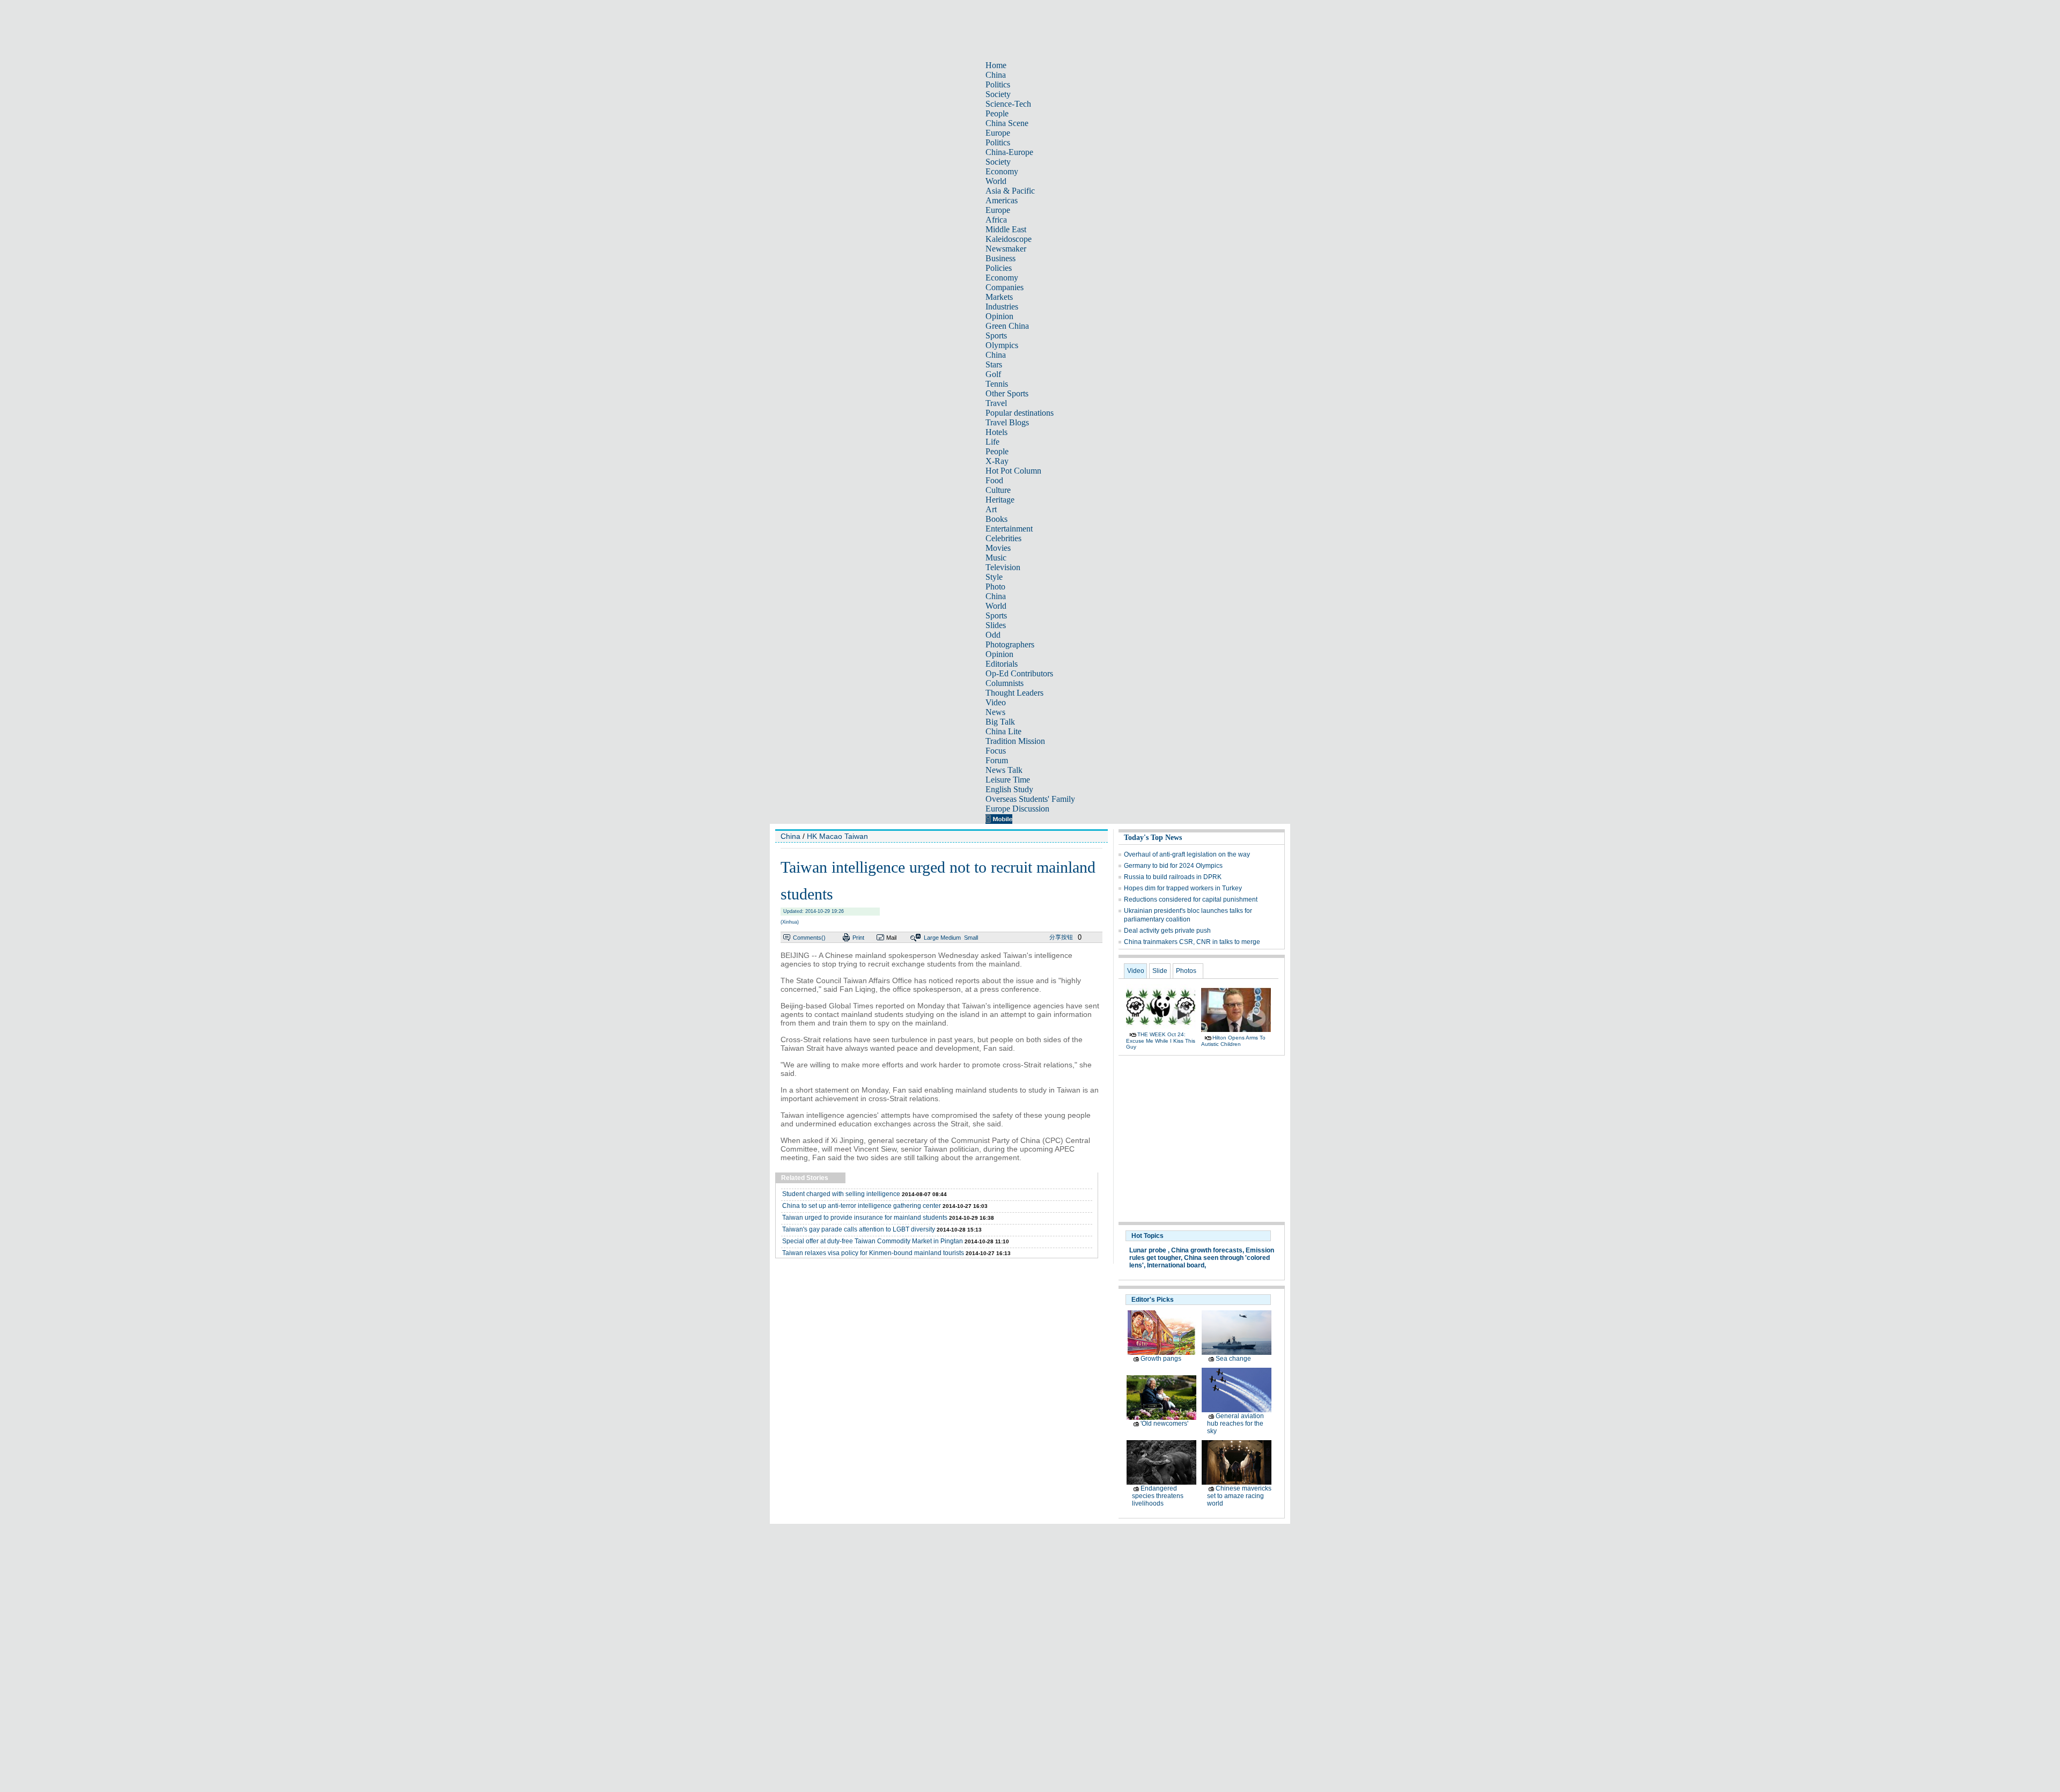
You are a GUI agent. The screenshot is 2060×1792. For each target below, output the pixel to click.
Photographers (1010, 644)
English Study (1009, 789)
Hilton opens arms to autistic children (1233, 1041)
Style (994, 577)
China (996, 75)
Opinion (999, 316)
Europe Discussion (1017, 809)
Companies (1005, 287)
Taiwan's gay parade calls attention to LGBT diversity (859, 1229)
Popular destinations (1020, 413)
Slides (996, 625)
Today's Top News (1153, 838)
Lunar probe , (1149, 1250)
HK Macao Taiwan (837, 836)
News (995, 712)
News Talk (1004, 770)
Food (994, 480)
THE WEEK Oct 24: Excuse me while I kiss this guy (1161, 1041)
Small (971, 938)
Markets (999, 297)
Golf (993, 374)
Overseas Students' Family (1030, 799)
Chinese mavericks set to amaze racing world (1239, 1496)
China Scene (1007, 123)
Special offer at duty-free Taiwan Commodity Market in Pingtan (873, 1241)
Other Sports (1007, 393)
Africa (996, 220)
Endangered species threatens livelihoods (1158, 1496)
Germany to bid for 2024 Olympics (1173, 866)
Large (931, 938)
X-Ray (997, 461)
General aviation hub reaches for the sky (1235, 1424)
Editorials (1002, 664)
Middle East (1006, 229)
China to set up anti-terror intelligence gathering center (862, 1206)
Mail (891, 938)
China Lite (1003, 731)
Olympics (1002, 345)
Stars (994, 364)
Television (1003, 567)
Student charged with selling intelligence (841, 1194)
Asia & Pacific (1010, 191)
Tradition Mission (1015, 741)
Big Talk (1000, 722)
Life (992, 442)
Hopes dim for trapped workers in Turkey (1183, 888)
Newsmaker (1006, 249)
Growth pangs (1161, 1359)
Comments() (809, 938)
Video (996, 702)
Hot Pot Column (1013, 471)
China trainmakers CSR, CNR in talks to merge (1192, 942)
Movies (998, 548)
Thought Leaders (1014, 693)
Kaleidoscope (1009, 239)
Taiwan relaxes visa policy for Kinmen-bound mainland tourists (873, 1253)
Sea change (1233, 1359)
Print (858, 938)
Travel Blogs (1007, 422)
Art (991, 509)
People (997, 113)
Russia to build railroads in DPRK (1173, 877)
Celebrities (1003, 538)
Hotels (996, 432)
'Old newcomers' (1164, 1424)
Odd (993, 635)
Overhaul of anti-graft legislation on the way (1187, 854)
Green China (1007, 326)
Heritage (1000, 500)
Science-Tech (1008, 104)
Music (996, 558)
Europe (998, 133)
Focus (996, 751)
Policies (999, 268)
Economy (1002, 171)
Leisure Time (1008, 780)
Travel (996, 403)
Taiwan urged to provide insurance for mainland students (865, 1218)
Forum (997, 760)
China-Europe (1009, 152)
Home (996, 65)
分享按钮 (1061, 937)
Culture (998, 490)
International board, (1176, 1265)
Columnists (1005, 683)
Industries (1002, 307)
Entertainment (1009, 529)
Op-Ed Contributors (1019, 673)
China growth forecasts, (1208, 1250)
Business (1000, 258)
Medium (951, 938)
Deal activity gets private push (1167, 931)
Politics (998, 84)
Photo (995, 587)
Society (998, 94)
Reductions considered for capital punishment (1191, 899)
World (996, 181)
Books (996, 519)
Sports (996, 335)
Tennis (997, 384)
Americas (1002, 200)
